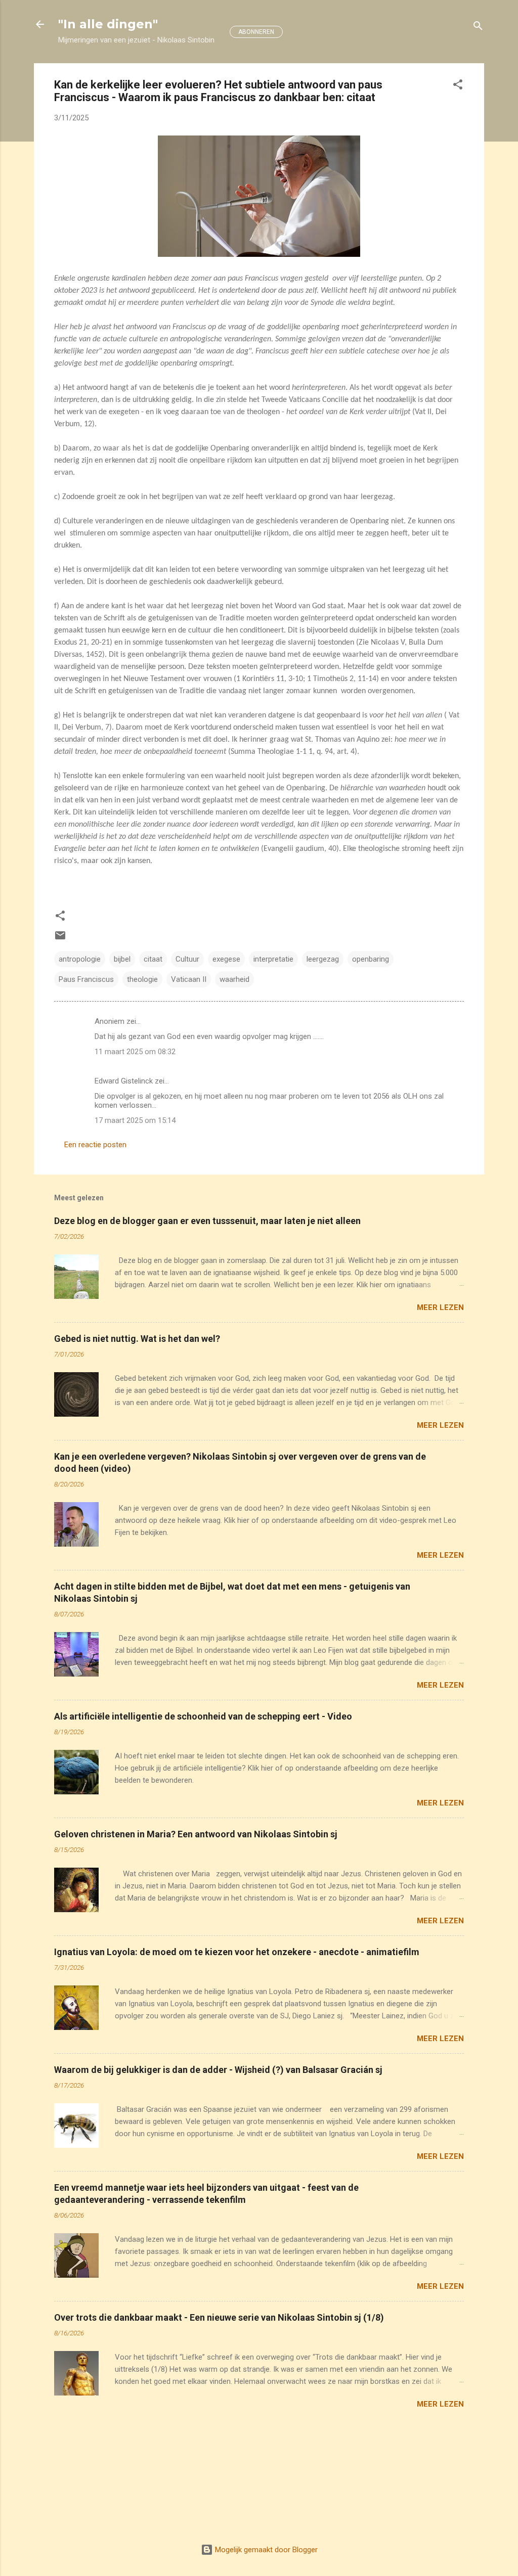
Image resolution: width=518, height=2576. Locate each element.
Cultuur (187, 959)
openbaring (371, 959)
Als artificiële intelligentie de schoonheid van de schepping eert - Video (203, 1716)
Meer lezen (440, 1307)
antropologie (80, 959)
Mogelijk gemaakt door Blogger (265, 2550)
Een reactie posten (95, 1145)
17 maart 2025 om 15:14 (135, 1120)
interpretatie (273, 959)
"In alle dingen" (108, 24)
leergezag (323, 959)
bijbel (122, 959)
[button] (458, 86)
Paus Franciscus (86, 979)
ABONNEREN (256, 32)
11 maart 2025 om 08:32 (135, 1052)
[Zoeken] (478, 28)
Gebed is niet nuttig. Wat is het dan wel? (137, 1339)
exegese (226, 959)
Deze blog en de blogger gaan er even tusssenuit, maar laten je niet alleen (207, 1221)
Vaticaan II (189, 979)
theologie (142, 979)
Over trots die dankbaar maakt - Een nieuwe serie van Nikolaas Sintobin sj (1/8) (219, 2317)
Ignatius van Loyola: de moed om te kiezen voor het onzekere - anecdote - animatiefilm (237, 1952)
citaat (153, 959)
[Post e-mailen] (60, 939)
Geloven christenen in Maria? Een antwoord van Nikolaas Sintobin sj (196, 1834)
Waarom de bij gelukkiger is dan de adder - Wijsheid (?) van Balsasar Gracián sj (218, 2070)
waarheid (234, 979)
